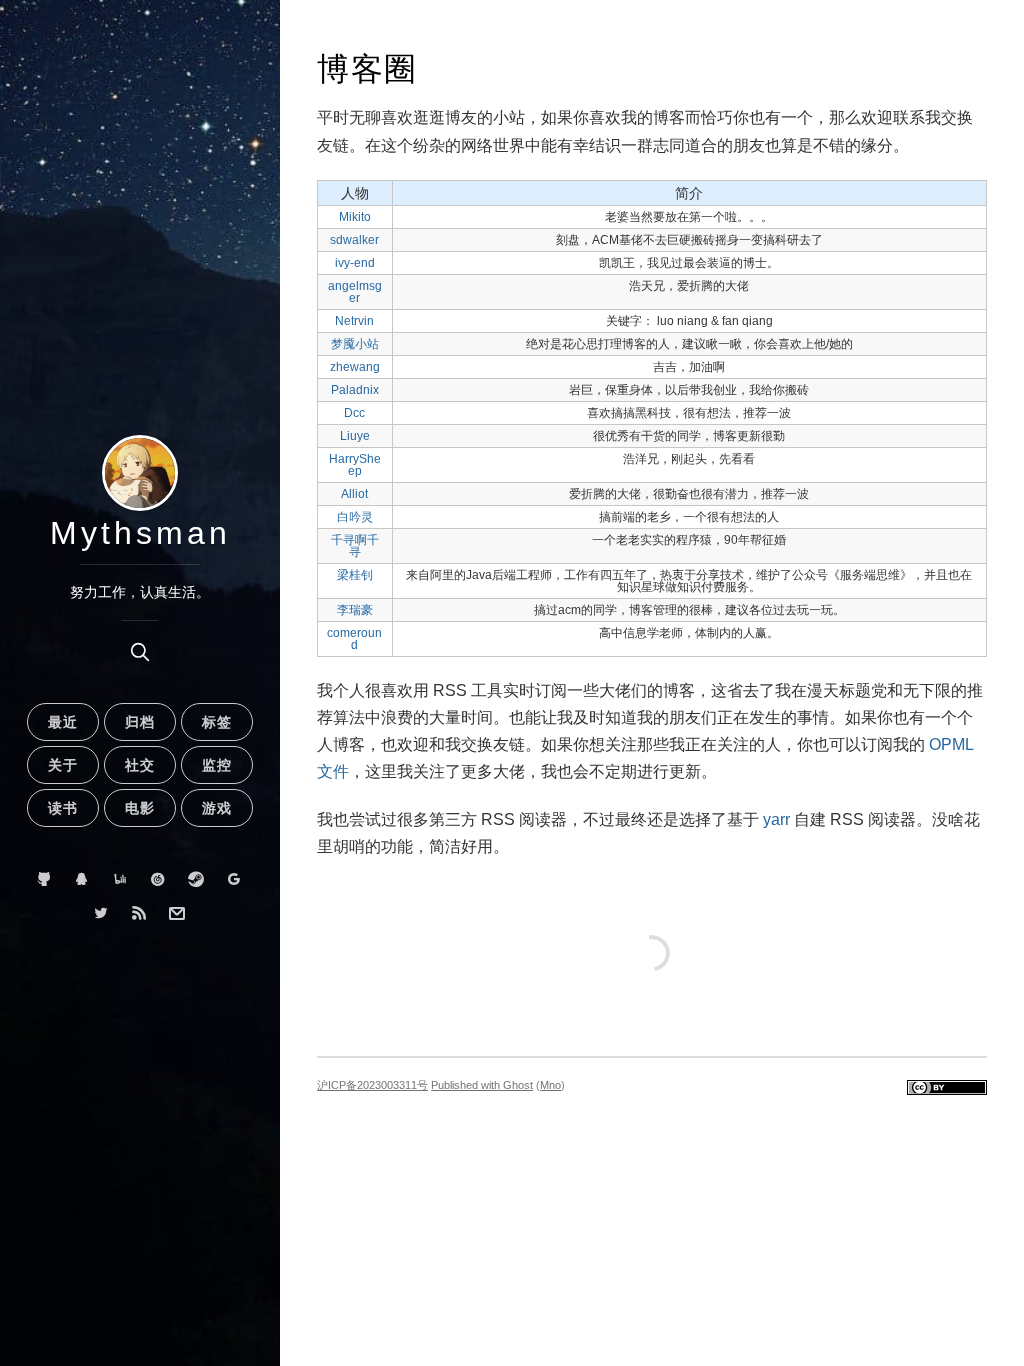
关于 (63, 765)
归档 (140, 722)
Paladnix (355, 390)
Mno (550, 1085)
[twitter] (101, 913)
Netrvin (354, 321)
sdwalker (354, 240)
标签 (217, 722)
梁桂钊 (355, 575)
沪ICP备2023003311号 (372, 1085)
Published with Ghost (482, 1085)
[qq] (82, 879)
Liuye (355, 436)
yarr (778, 819)
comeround (354, 639)
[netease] (158, 879)
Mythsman (140, 533)
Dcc (354, 413)
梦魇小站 (355, 344)
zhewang (355, 367)
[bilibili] (120, 879)
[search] (140, 652)
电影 (140, 808)
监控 (217, 765)
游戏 (217, 808)
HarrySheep (355, 465)
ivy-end (355, 263)
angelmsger (355, 292)
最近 (63, 722)
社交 (140, 765)
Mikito (355, 217)
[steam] (196, 879)
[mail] (177, 913)
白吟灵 (355, 517)
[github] (44, 879)
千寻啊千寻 (355, 546)
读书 (63, 808)
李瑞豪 (355, 610)
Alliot (354, 494)
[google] (234, 879)
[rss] (139, 913)
